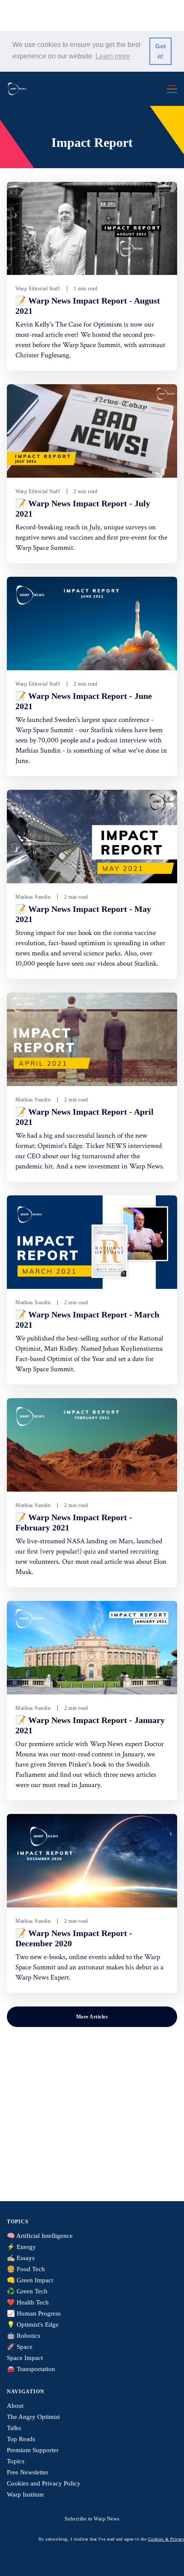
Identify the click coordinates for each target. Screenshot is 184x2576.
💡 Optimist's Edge (33, 2325)
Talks (14, 2428)
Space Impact (25, 2358)
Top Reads (21, 2439)
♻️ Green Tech (27, 2291)
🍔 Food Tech (26, 2269)
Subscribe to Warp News (92, 2519)
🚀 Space (20, 2347)
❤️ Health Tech (28, 2302)
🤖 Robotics (24, 2336)
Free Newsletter (28, 2472)
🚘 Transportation (31, 2369)
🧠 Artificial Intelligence (40, 2236)
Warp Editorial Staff (38, 289)
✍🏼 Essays (21, 2258)
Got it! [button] (161, 51)
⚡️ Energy (21, 2247)
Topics (16, 2461)
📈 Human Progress (34, 2313)
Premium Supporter (33, 2450)
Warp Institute (25, 2494)
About (15, 2406)
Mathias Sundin (33, 897)
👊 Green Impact (30, 2280)
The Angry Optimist (33, 2417)
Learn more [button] (113, 56)
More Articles (92, 2017)
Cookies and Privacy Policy (44, 2483)
